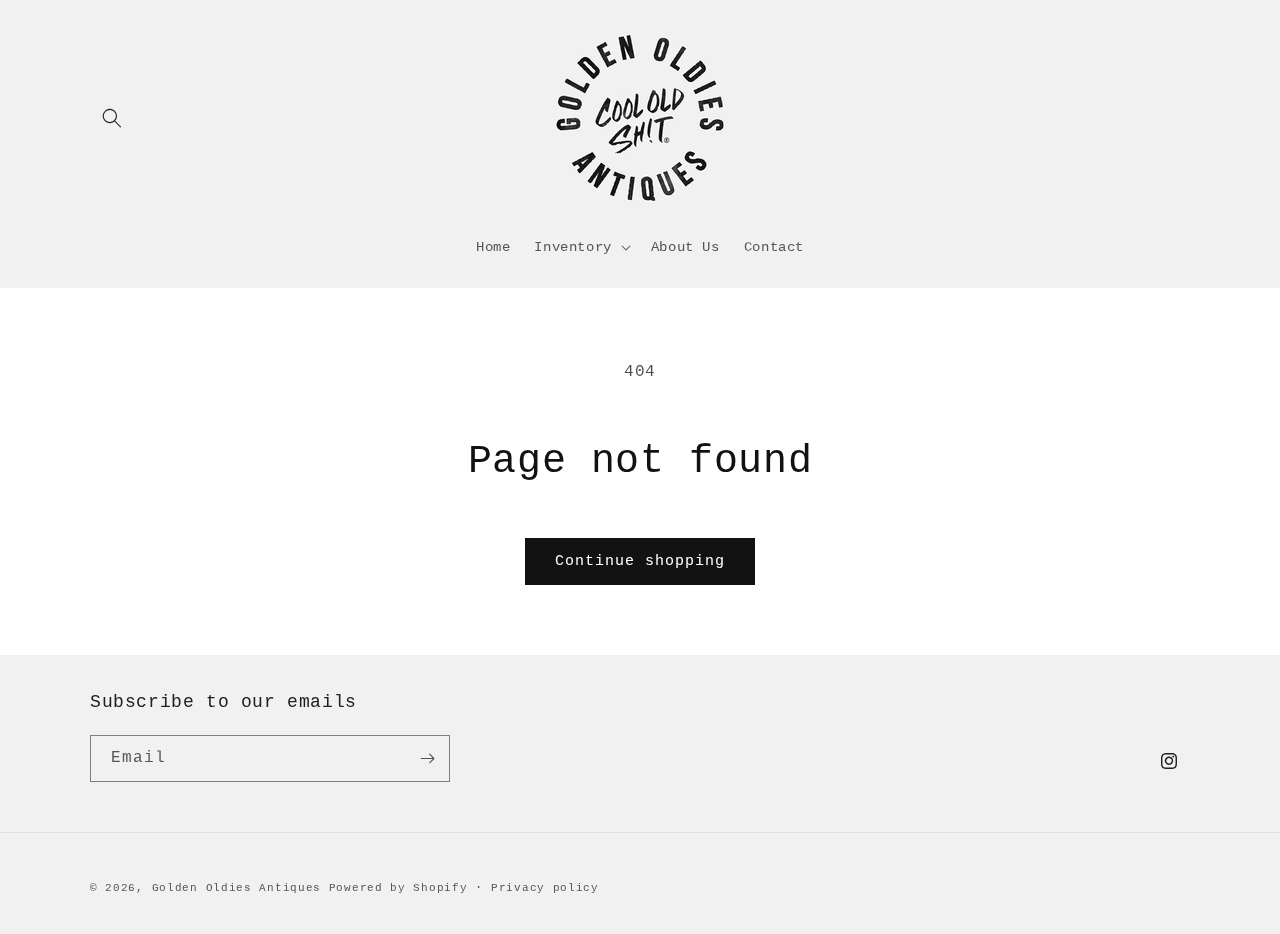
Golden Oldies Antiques (236, 888)
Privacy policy (545, 888)
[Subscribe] (427, 758)
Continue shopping (640, 561)
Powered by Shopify (398, 888)
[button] (112, 118)
